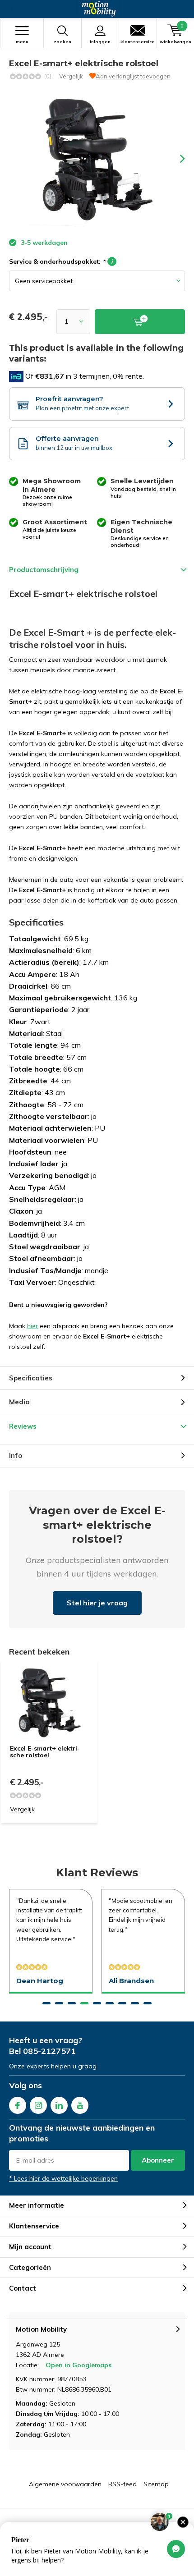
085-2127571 (49, 2051)
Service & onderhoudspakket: (61, 261)
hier (32, 1326)
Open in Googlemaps (79, 2365)
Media (19, 1402)
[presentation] (176, 159)
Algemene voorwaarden (65, 2484)
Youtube (80, 2105)
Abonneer (158, 2160)
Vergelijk (71, 76)
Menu (22, 42)
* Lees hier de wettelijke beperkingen (63, 2178)
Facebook (18, 2105)
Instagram (38, 2105)
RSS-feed (122, 2484)
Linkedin (59, 2105)
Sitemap (156, 2484)
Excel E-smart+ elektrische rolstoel (45, 1752)
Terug (12, 9)
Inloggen (100, 42)
